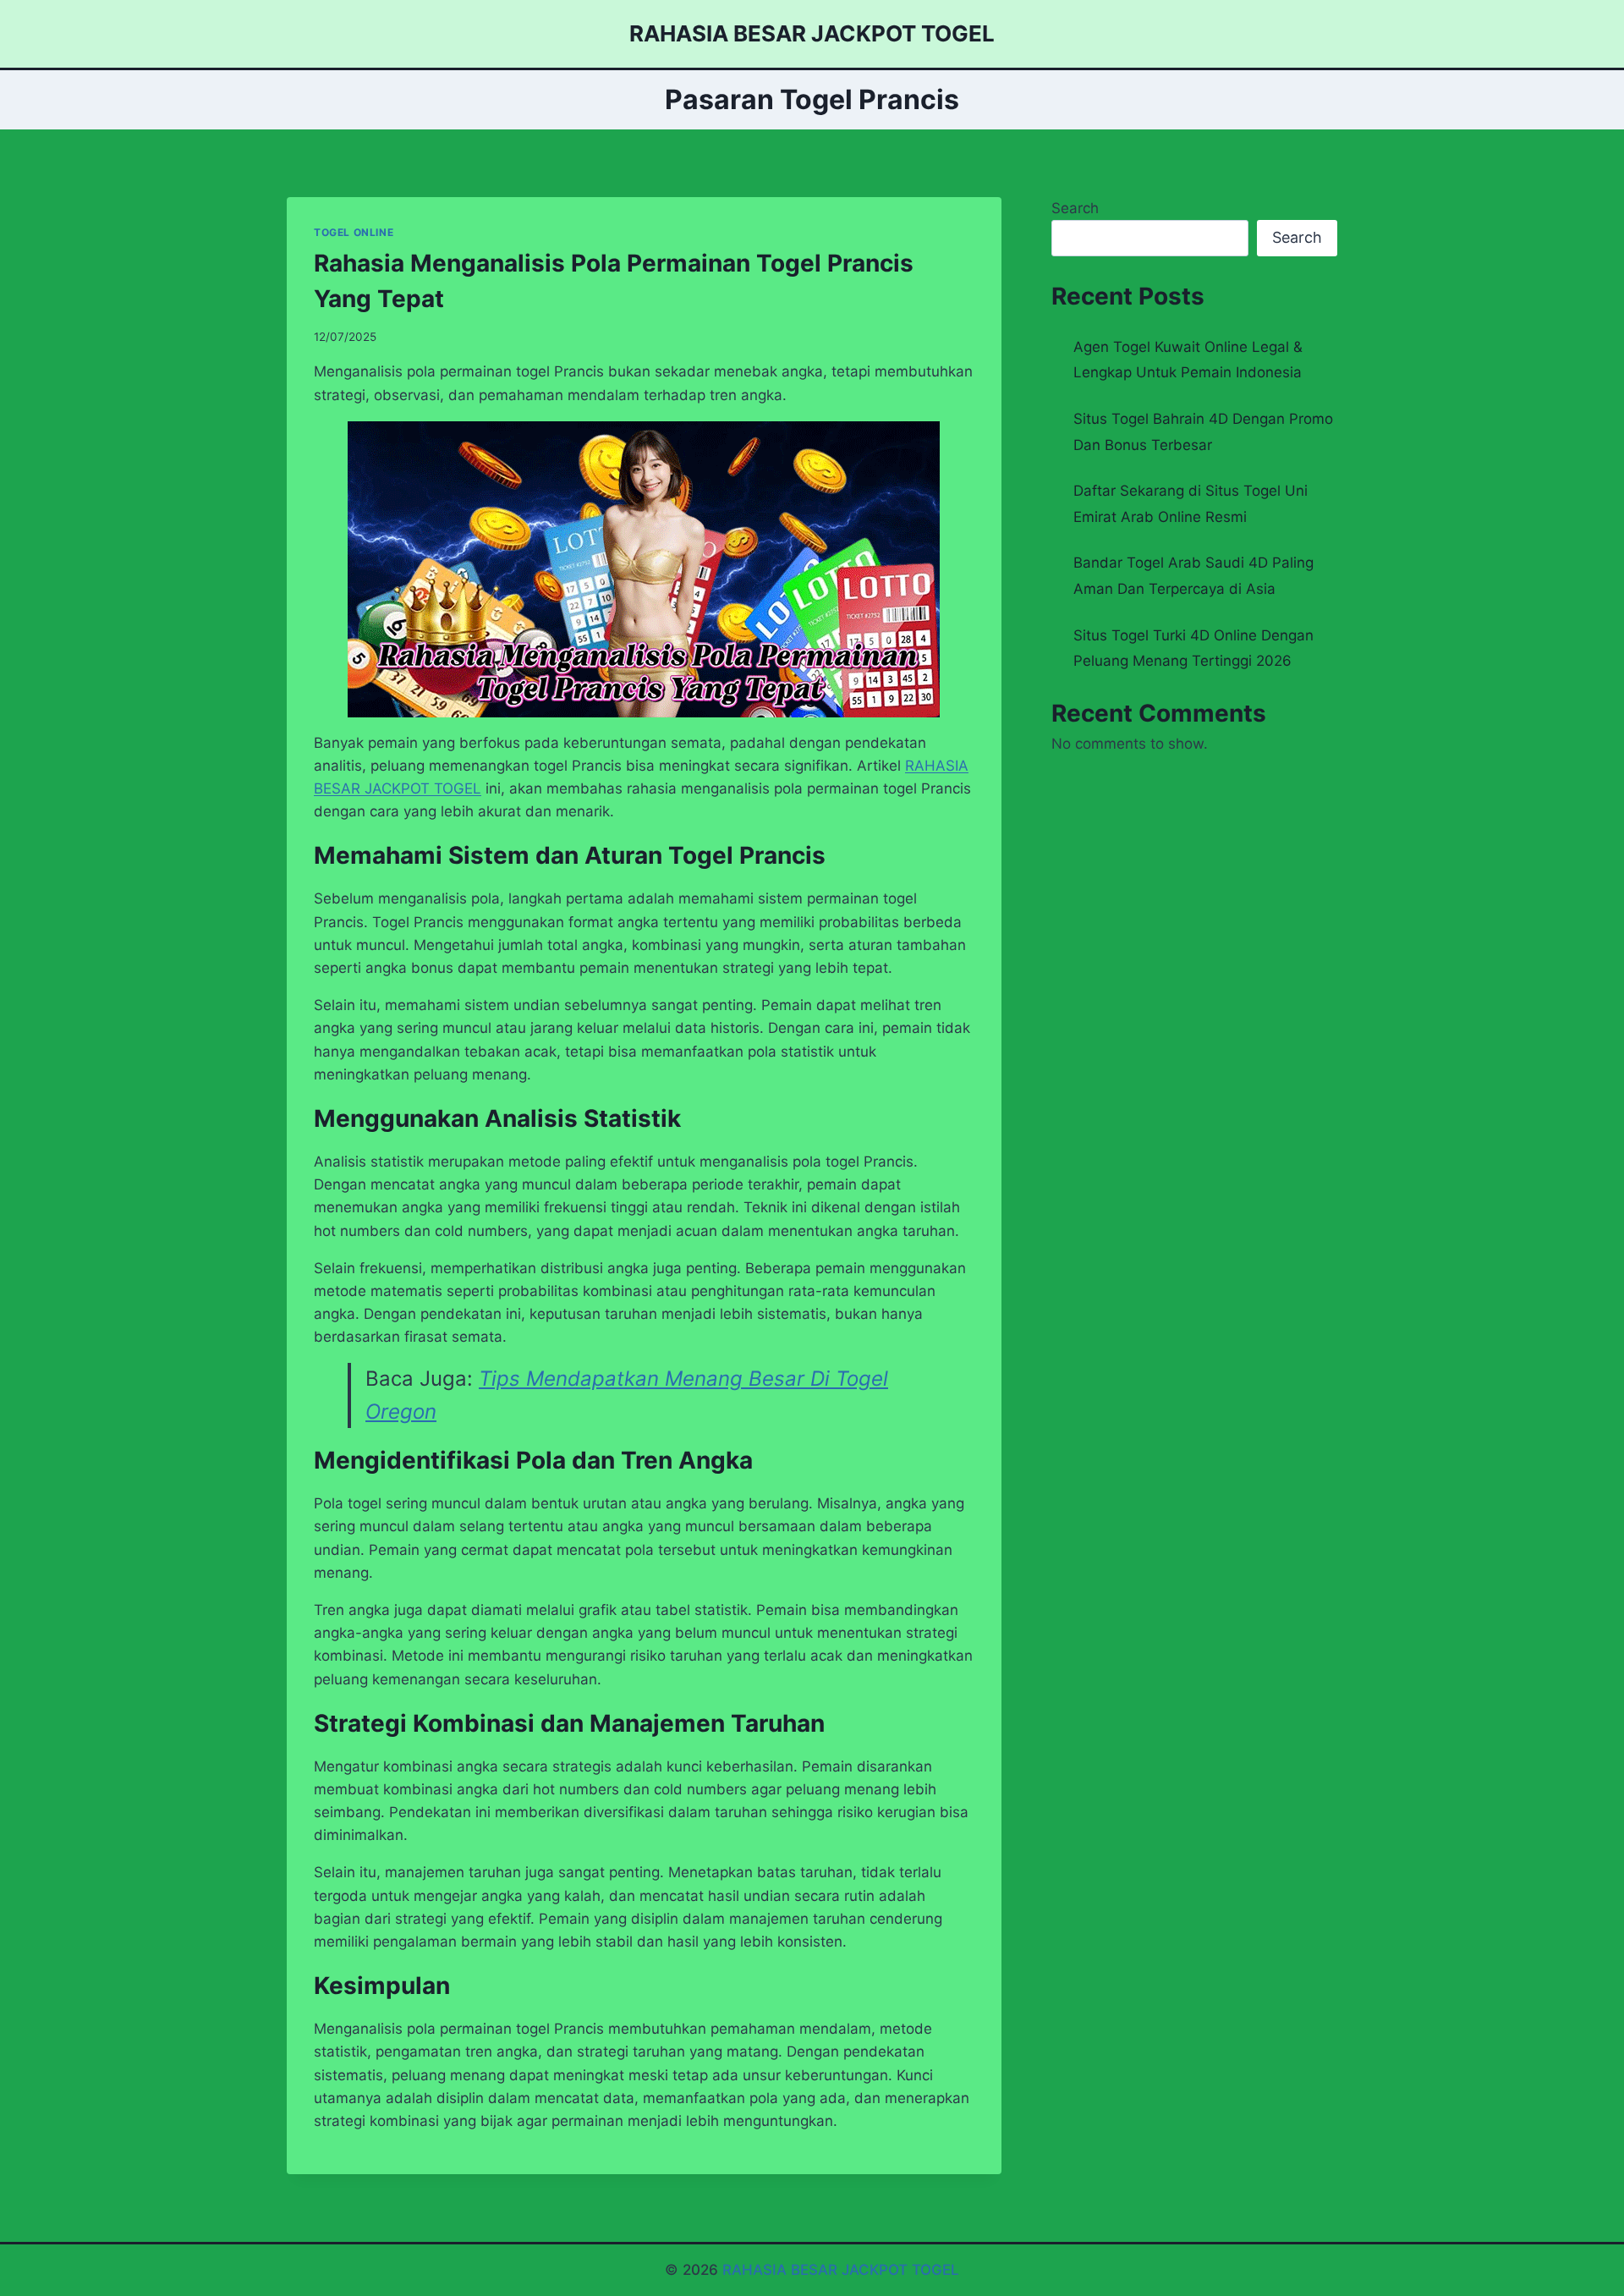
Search (1075, 208)
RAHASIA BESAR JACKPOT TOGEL (841, 2270)
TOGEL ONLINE (354, 232)
